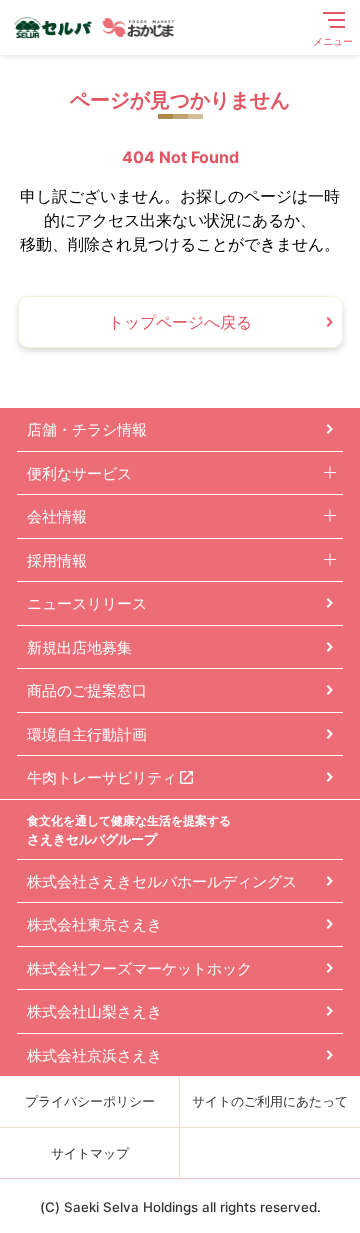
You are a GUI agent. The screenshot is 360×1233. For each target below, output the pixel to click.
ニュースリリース (87, 603)
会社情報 (57, 516)
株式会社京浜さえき (94, 1055)
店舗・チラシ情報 (87, 429)
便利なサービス (79, 473)
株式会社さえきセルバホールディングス (162, 881)
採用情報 (57, 560)
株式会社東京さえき (94, 924)
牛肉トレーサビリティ (102, 777)
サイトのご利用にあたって (270, 1101)
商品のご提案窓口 (87, 690)
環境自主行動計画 (87, 734)
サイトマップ (90, 1153)
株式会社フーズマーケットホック (139, 968)
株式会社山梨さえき (94, 1011)
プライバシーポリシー (90, 1101)
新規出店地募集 (79, 647)
